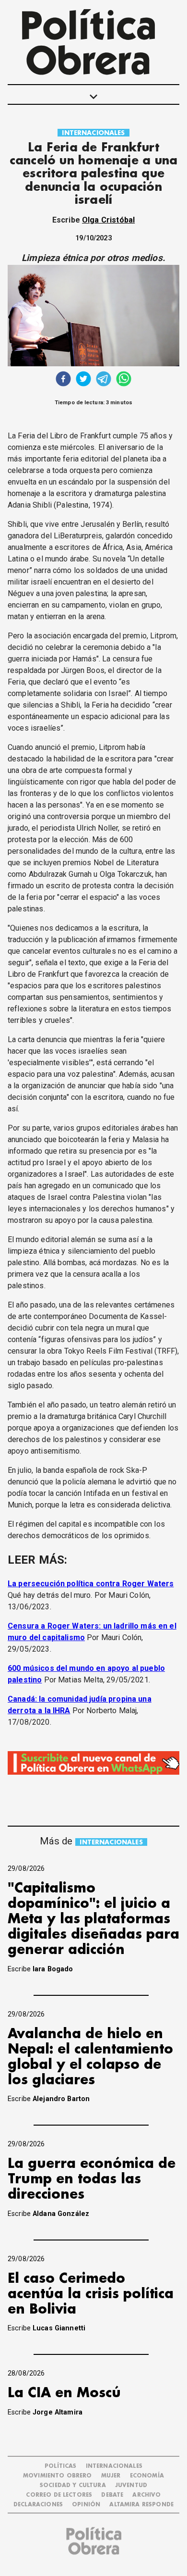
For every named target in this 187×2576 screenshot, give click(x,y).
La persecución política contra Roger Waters (91, 1584)
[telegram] (104, 380)
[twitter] (83, 380)
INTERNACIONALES (93, 133)
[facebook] (63, 380)
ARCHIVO (146, 2495)
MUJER (111, 2476)
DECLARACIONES (38, 2505)
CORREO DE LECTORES (59, 2495)
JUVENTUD (131, 2485)
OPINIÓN (86, 2505)
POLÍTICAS (60, 2466)
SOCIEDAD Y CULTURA (73, 2485)
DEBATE (112, 2495)
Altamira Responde (141, 2505)
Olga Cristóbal (108, 220)
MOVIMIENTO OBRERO (58, 2476)
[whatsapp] (124, 380)
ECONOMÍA (147, 2476)
